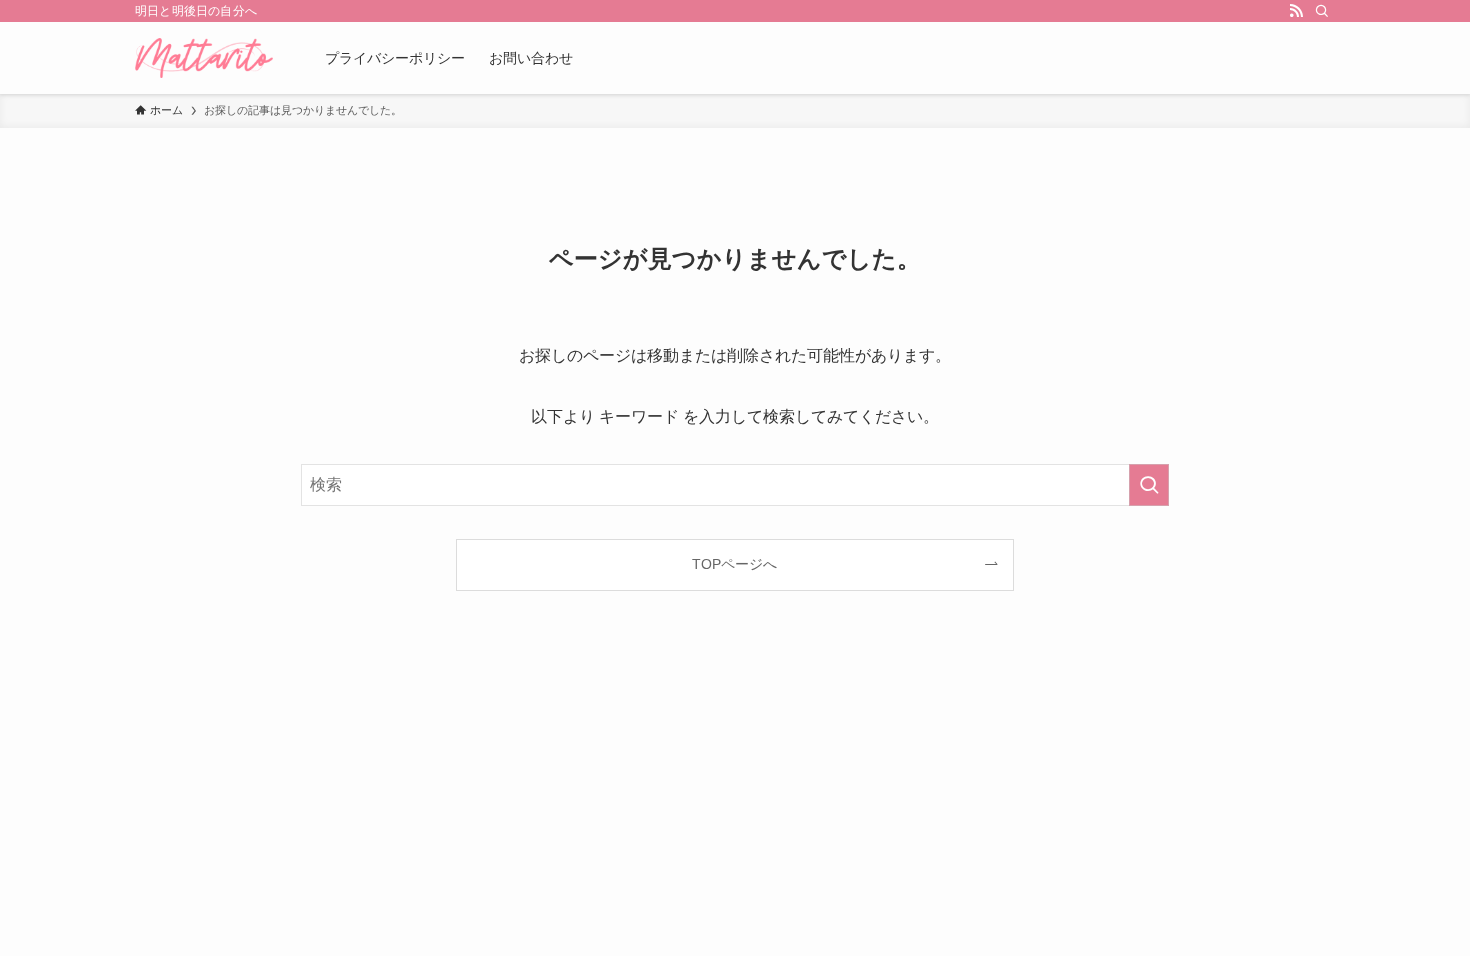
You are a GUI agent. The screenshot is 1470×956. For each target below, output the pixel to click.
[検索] (1322, 11)
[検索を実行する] (1149, 485)
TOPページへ (734, 564)
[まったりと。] (204, 58)
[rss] (1296, 11)
